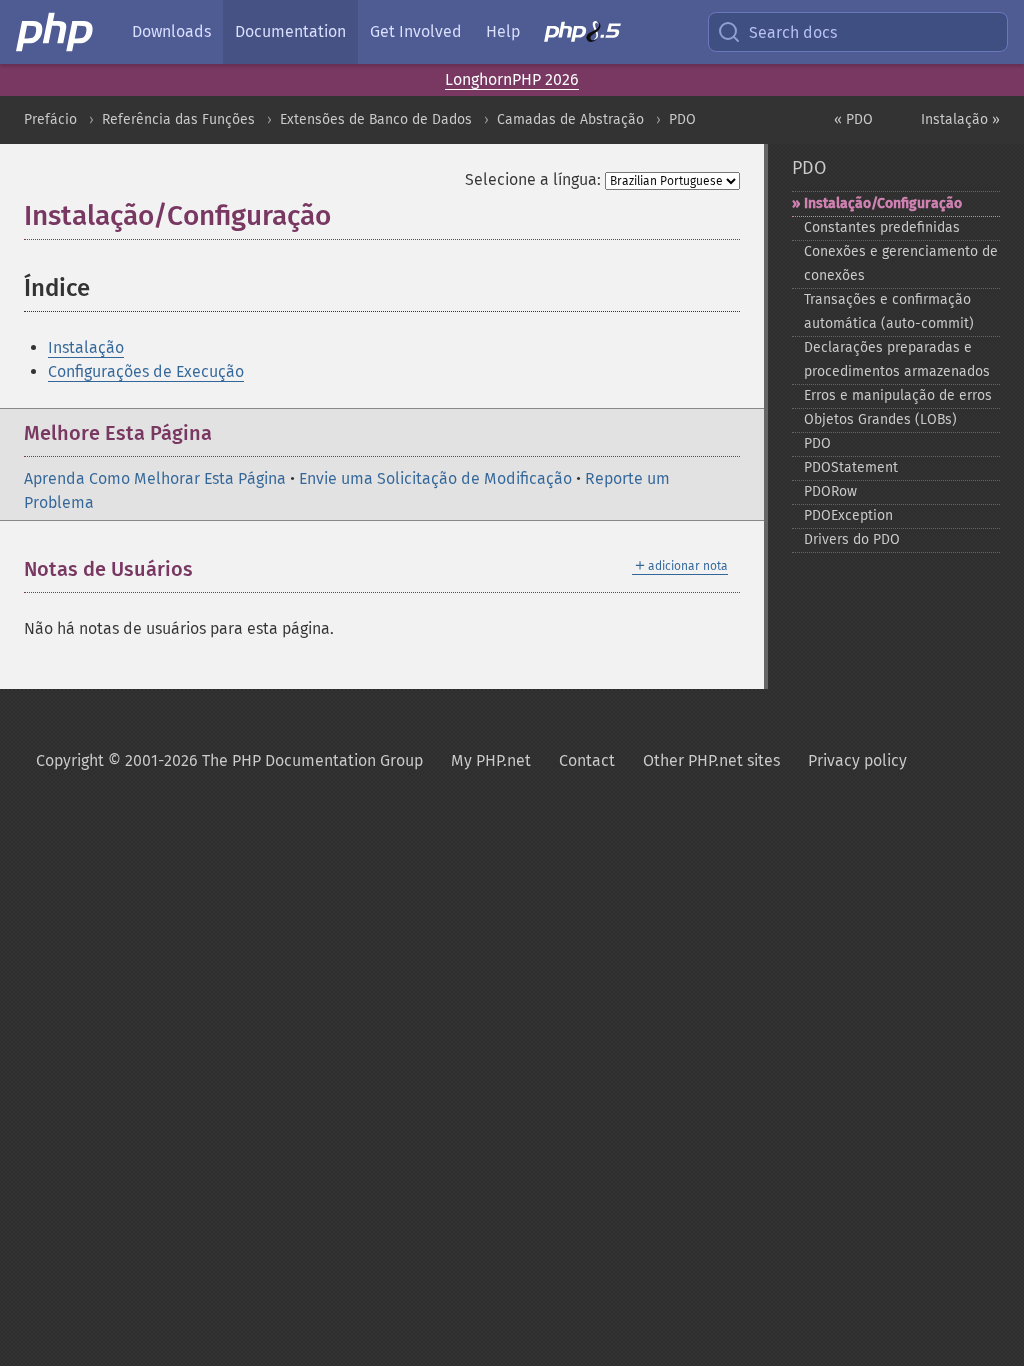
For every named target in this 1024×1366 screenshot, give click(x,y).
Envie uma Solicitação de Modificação (435, 478)
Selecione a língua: (533, 179)
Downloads (171, 31)
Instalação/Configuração (883, 203)
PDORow (830, 491)
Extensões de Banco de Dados (376, 119)
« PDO (853, 119)
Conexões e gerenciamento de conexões (901, 263)
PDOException (848, 515)
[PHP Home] (56, 32)
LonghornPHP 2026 (512, 79)
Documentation (290, 31)
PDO (682, 119)
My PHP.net (491, 760)
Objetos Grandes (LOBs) (880, 419)
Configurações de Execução (146, 371)
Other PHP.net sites (711, 760)
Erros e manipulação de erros (898, 395)
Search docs (793, 32)
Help (503, 31)
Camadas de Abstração (570, 119)
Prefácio (50, 119)
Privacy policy (857, 760)
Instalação (86, 347)
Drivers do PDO (852, 539)
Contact (587, 760)
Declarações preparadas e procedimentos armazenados (897, 359)
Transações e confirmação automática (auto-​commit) (889, 311)
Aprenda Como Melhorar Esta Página (155, 478)
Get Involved (416, 31)
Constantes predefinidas (882, 227)
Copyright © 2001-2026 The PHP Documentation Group (229, 760)
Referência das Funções (178, 119)
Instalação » (960, 119)
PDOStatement (851, 467)
